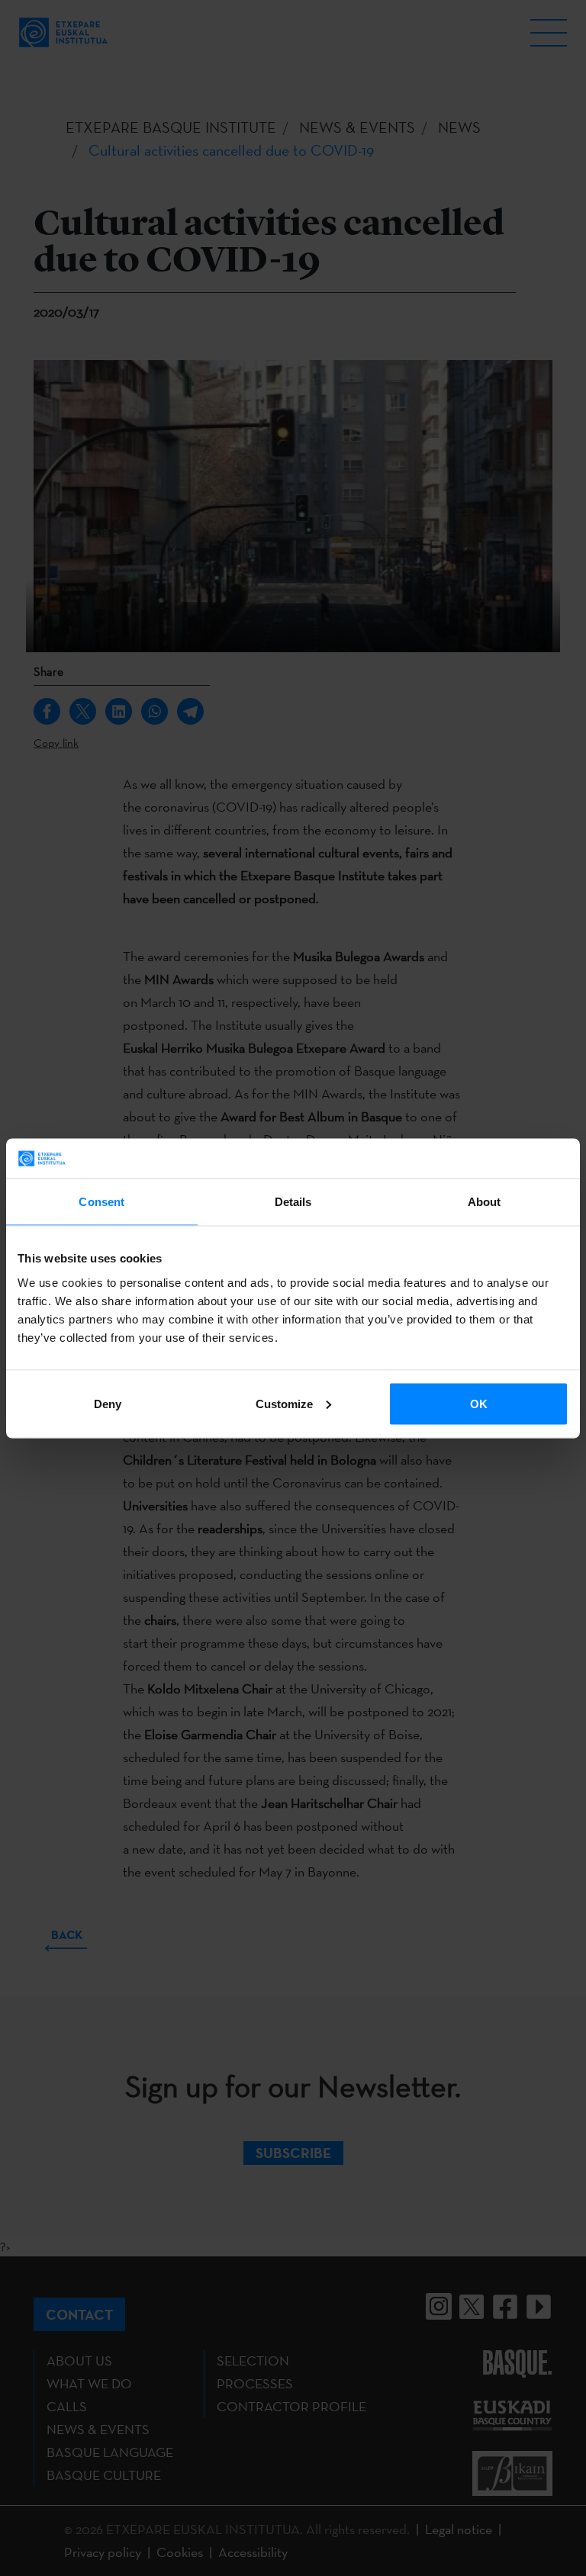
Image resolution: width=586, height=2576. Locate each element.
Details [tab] (293, 1202)
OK (479, 1403)
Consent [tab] (101, 1202)
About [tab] (485, 1202)
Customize (284, 1403)
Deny (108, 1403)
